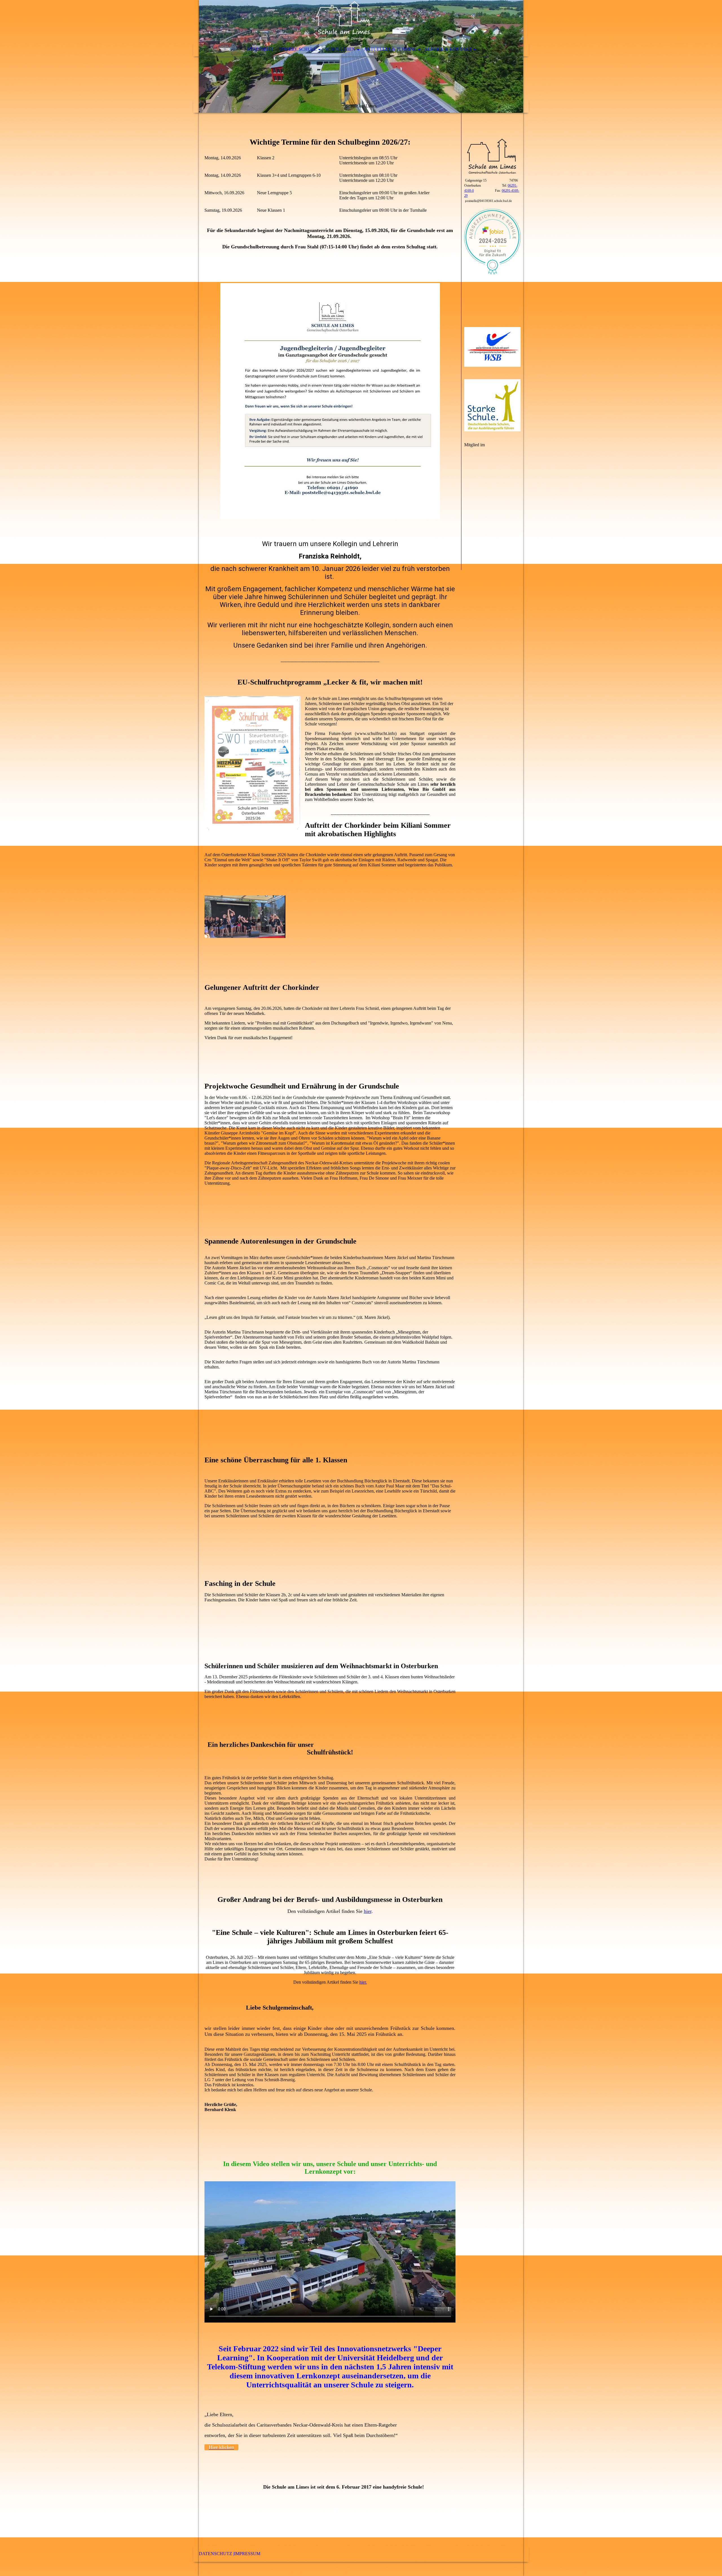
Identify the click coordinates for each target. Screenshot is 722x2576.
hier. (363, 1982)
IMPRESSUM (247, 2554)
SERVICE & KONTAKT (448, 49)
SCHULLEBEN (340, 49)
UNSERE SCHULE (298, 49)
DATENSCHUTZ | (216, 2554)
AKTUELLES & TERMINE (390, 49)
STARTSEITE (261, 49)
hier (368, 1911)
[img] (361, 56)
